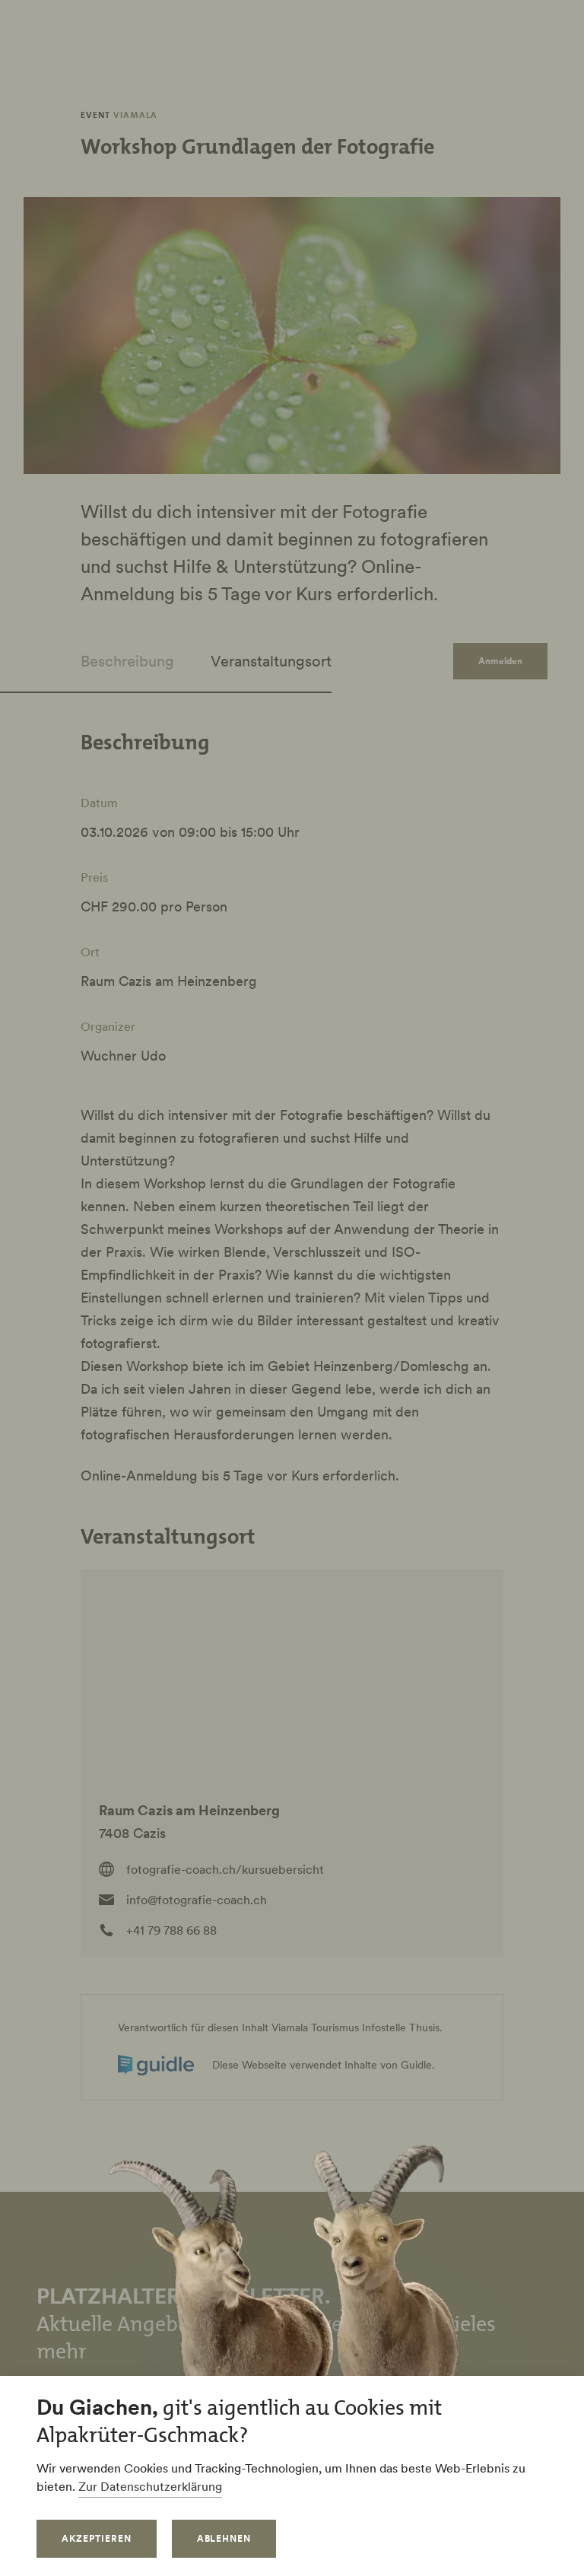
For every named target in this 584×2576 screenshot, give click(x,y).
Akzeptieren (97, 2538)
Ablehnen (224, 2538)
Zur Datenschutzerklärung (150, 2486)
